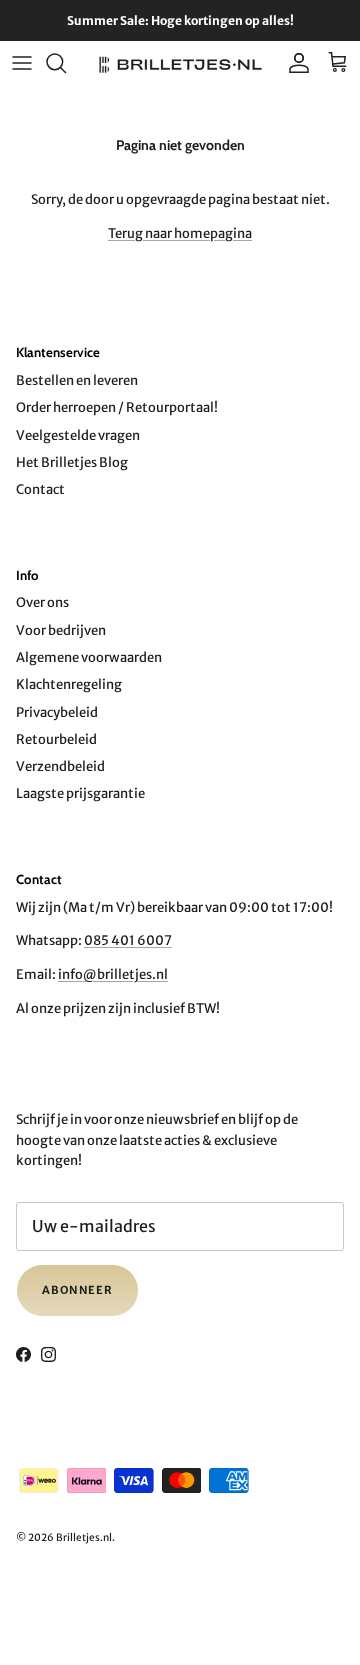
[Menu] (22, 63)
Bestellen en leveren (77, 380)
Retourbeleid (56, 739)
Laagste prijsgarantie (80, 793)
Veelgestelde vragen (78, 435)
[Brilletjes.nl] (180, 63)
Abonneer (77, 1290)
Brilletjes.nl (84, 1537)
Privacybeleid (57, 712)
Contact (40, 489)
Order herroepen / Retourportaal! (117, 407)
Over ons (42, 602)
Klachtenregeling (69, 684)
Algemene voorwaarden (89, 657)
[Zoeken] (66, 63)
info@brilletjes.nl (113, 974)
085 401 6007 (128, 940)
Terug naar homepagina (180, 233)
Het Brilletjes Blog (72, 462)
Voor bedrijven (61, 630)
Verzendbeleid (60, 766)
